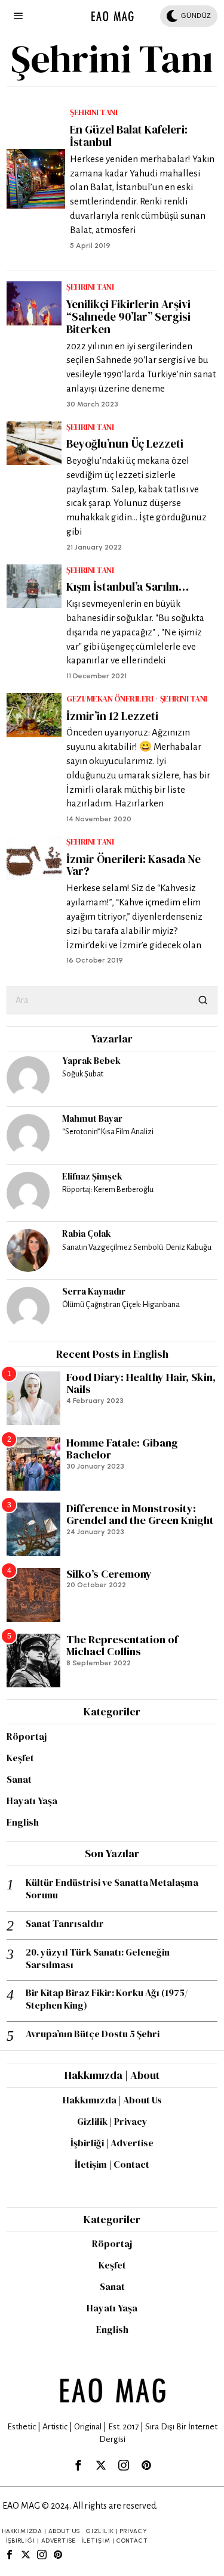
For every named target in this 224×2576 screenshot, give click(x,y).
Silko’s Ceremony (109, 1574)
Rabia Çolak (87, 1233)
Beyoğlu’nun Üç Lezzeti (125, 444)
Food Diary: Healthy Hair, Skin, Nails (141, 1384)
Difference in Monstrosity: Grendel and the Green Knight (140, 1515)
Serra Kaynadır (94, 1291)
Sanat (19, 1779)
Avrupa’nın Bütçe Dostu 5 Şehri (93, 2034)
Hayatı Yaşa (32, 1801)
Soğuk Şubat (83, 1074)
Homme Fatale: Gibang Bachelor (122, 1449)
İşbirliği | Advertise (112, 2143)
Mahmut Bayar (92, 1118)
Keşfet (20, 1758)
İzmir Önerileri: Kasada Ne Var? (134, 865)
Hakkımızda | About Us (112, 2100)
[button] (203, 1000)
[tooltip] (28, 1078)
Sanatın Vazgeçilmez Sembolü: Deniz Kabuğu (137, 1247)
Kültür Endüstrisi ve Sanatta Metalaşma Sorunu (112, 1889)
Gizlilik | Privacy (112, 2121)
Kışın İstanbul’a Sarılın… (128, 587)
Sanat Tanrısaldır (65, 1924)
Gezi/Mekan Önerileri (110, 699)
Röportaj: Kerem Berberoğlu (108, 1189)
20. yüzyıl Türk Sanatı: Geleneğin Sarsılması (98, 1959)
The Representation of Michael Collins (122, 1646)
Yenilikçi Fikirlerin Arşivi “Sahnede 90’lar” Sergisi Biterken (128, 317)
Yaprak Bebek (91, 1061)
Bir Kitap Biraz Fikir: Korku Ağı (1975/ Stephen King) (107, 1999)
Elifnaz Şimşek (92, 1176)
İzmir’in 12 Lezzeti (112, 716)
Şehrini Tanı (93, 112)
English (23, 1822)
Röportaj (27, 1736)
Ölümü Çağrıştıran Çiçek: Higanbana (121, 1304)
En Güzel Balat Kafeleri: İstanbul (129, 136)
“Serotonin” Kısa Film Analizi (108, 1132)
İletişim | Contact (112, 2164)
